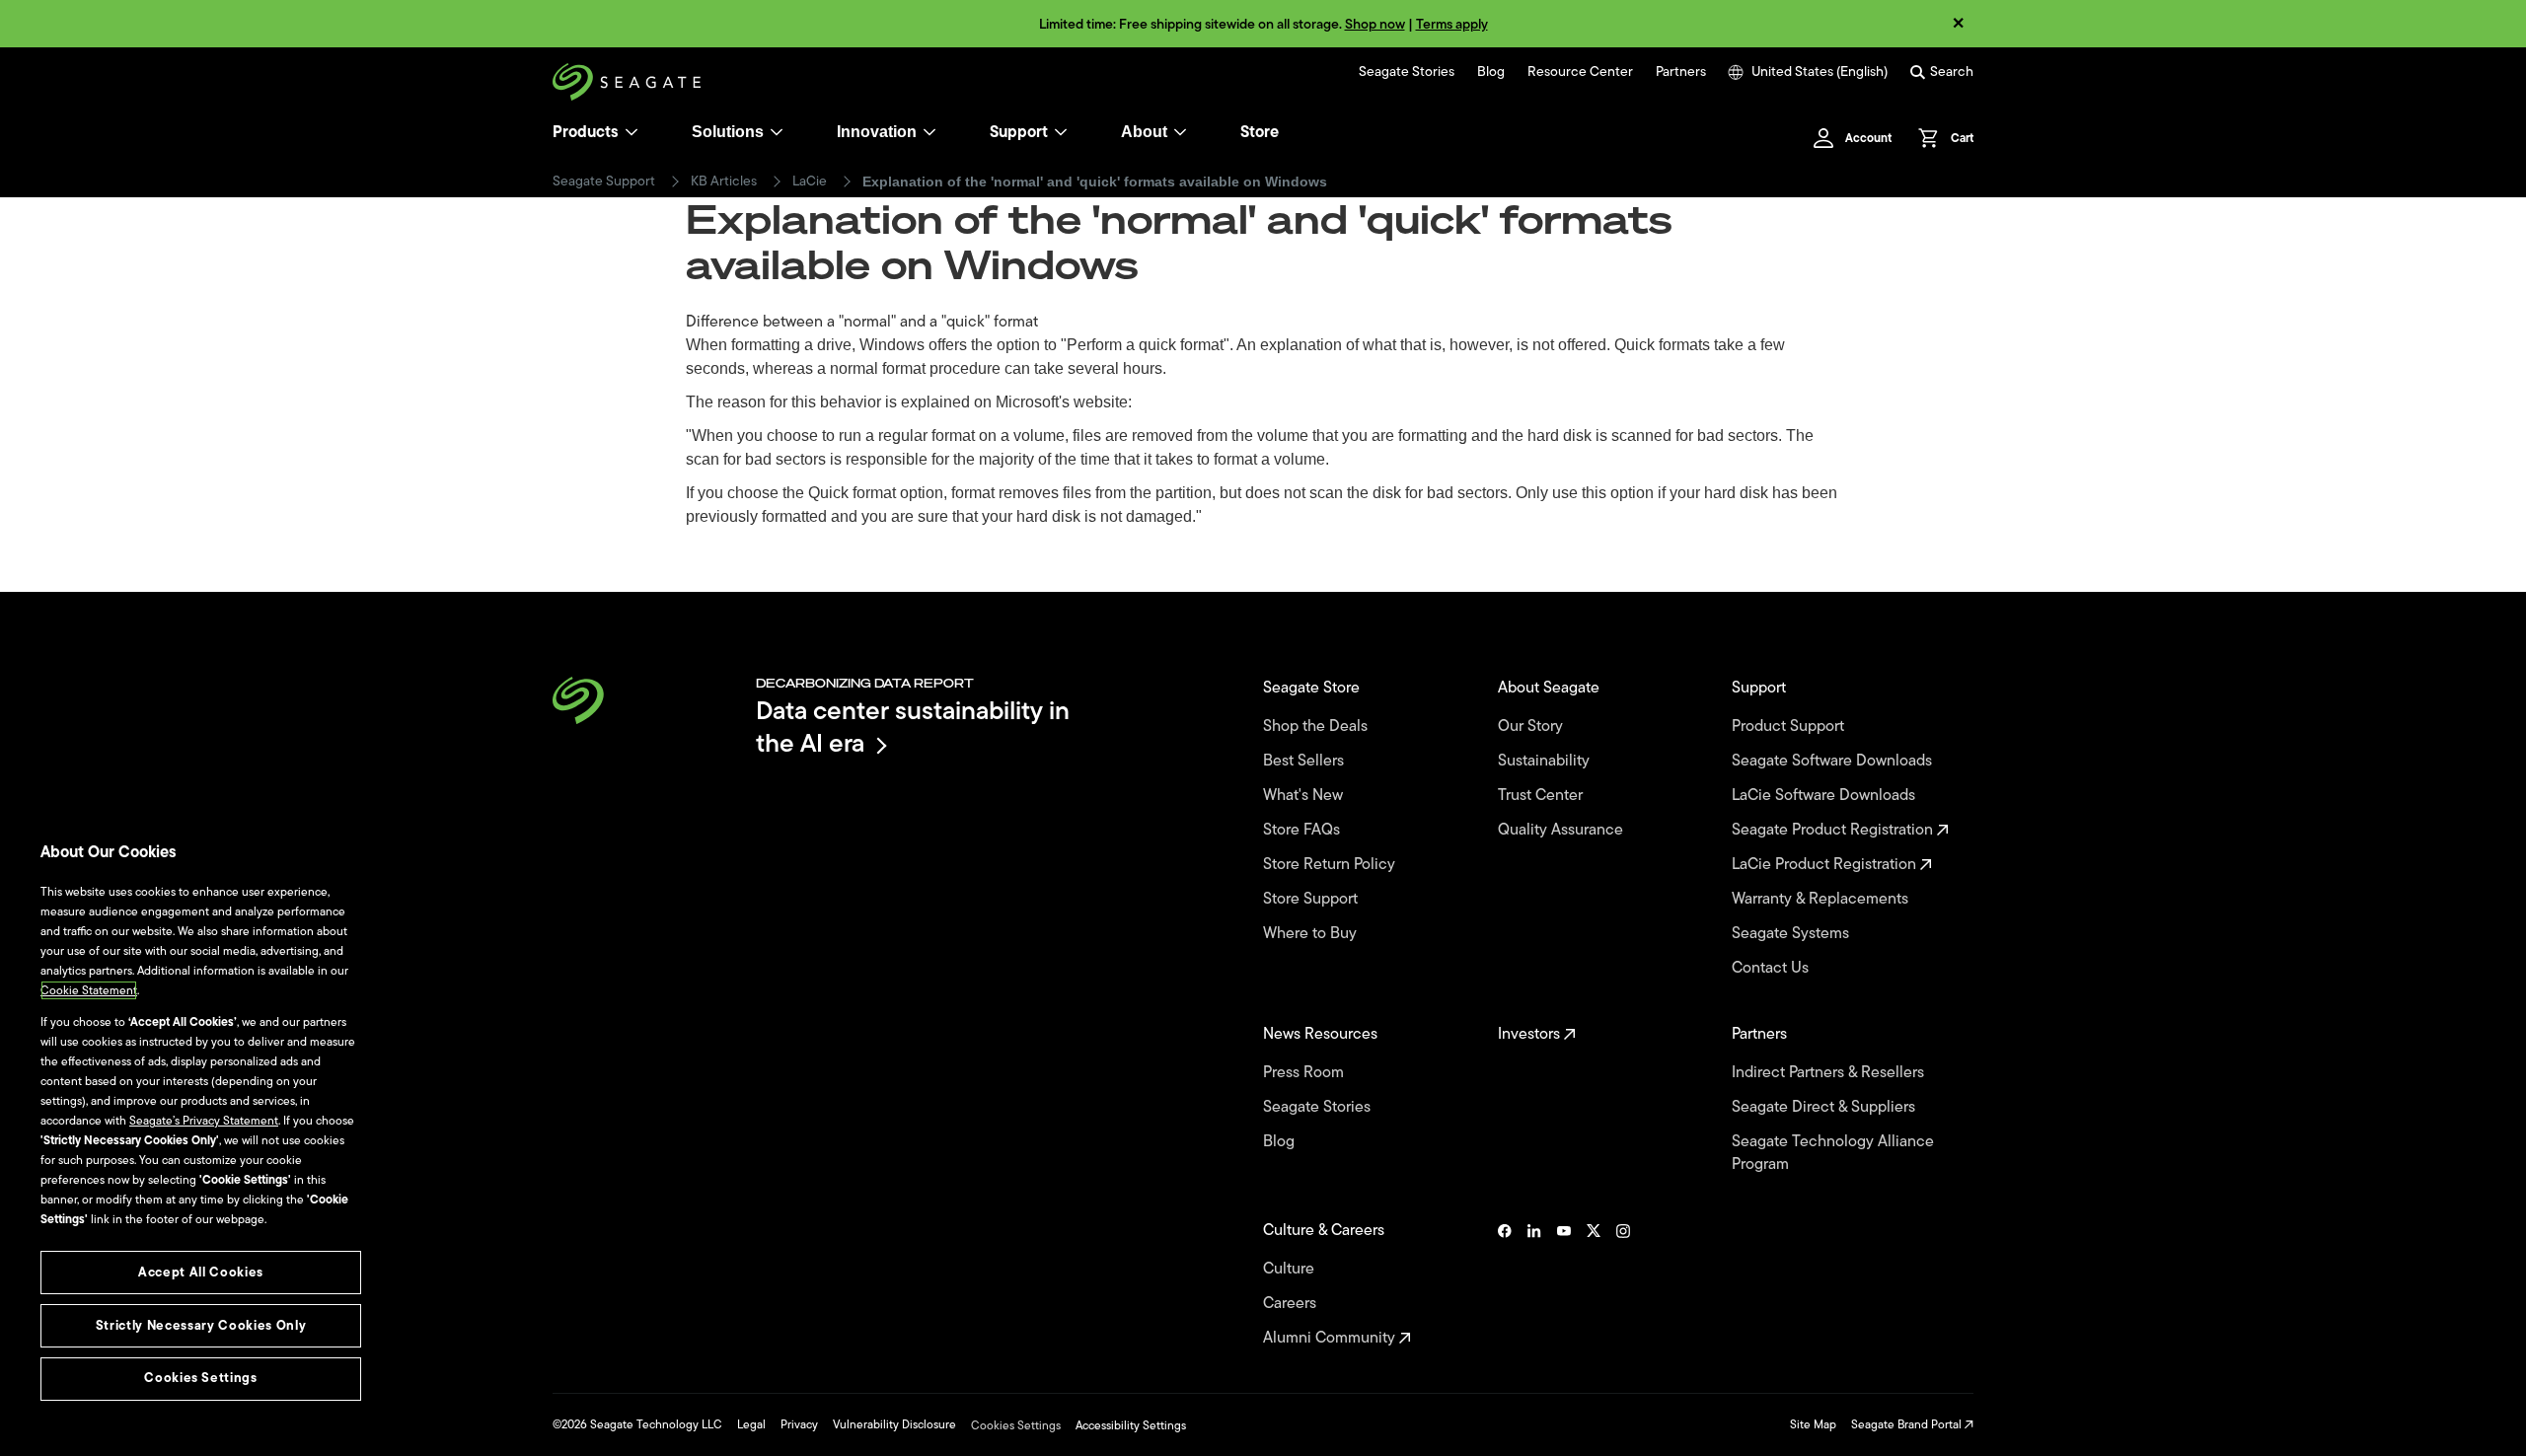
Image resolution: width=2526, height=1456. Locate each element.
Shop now (1375, 24)
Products (586, 132)
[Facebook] (1505, 1284)
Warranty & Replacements (1822, 899)
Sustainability (1546, 761)
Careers (1292, 1304)
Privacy (799, 1424)
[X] (1594, 1284)
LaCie (810, 182)
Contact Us (1772, 968)
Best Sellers (1305, 761)
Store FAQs (1303, 830)
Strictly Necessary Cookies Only (201, 1325)
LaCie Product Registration (1826, 865)
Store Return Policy (1331, 865)
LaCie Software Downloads (1825, 796)
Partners (1681, 72)
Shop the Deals (1319, 727)
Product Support (1790, 727)
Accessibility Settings (1131, 1425)
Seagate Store (1313, 688)
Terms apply (1452, 24)
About (1144, 132)
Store (1260, 132)
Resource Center (1580, 72)
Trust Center (1542, 796)
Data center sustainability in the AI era (913, 727)
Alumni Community (1331, 1338)
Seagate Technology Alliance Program (1833, 1153)
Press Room (1305, 1073)
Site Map (1813, 1424)
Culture (1291, 1269)
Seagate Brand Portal (1908, 1424)
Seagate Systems (1792, 934)
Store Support (1312, 899)
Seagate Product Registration (1834, 830)
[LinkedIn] (1534, 1284)
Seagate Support (604, 182)
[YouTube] (1564, 1284)
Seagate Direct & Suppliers (1825, 1107)
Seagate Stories (1407, 72)
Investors (1531, 1034)
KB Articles (724, 182)
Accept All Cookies (201, 1272)
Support (1019, 132)
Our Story (1532, 727)
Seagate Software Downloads (1834, 761)
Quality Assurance (1562, 830)
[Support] (1061, 132)
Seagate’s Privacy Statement (204, 1121)
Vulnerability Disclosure (894, 1424)
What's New (1305, 796)
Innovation (877, 132)
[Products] (631, 132)
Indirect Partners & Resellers (1830, 1073)
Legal (751, 1424)
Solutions (728, 132)
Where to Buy (1312, 934)
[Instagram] (1623, 1284)
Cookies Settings (1016, 1425)
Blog (1491, 72)
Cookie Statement (89, 990)
